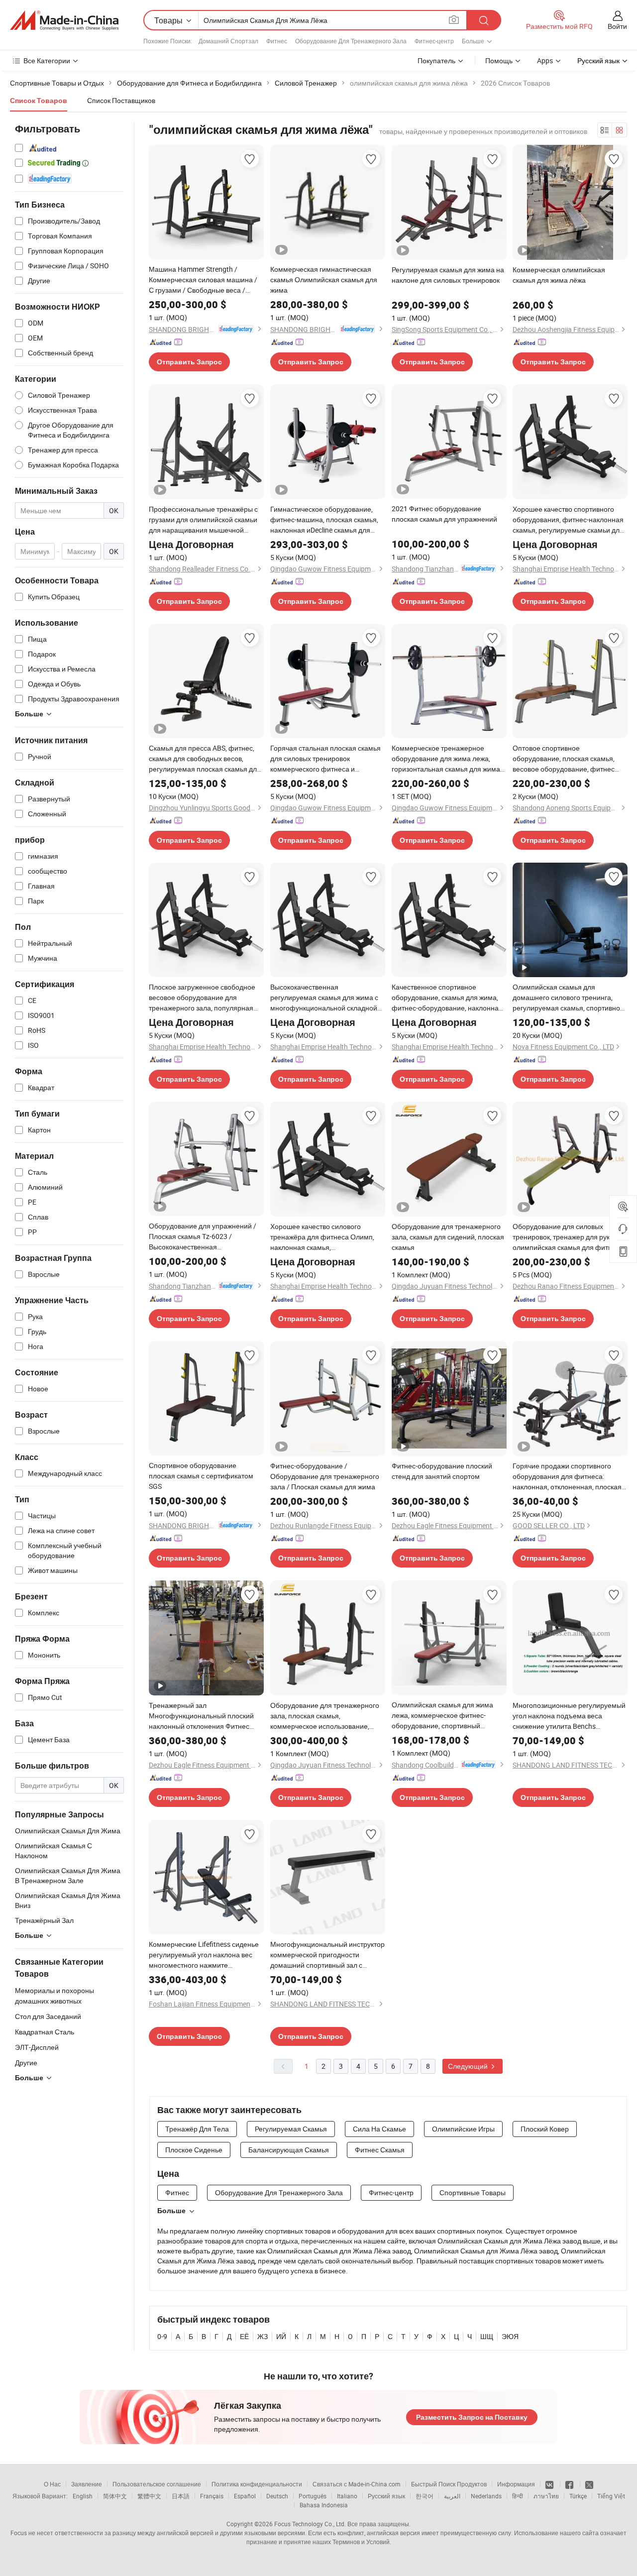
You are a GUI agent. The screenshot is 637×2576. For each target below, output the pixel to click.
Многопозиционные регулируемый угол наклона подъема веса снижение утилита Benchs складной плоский (569, 1716)
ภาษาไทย (546, 2496)
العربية (452, 2496)
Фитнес (277, 41)
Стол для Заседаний (48, 2016)
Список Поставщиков (121, 100)
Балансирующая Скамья (289, 2150)
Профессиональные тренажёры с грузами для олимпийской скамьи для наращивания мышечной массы (203, 520)
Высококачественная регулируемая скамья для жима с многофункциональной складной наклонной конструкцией (324, 998)
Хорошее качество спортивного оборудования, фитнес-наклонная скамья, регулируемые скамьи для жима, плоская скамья (568, 520)
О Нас (52, 2484)
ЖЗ (263, 2336)
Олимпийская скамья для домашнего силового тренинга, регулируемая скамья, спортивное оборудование (568, 998)
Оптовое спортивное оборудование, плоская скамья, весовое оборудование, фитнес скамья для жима (564, 759)
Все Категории (47, 60)
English (83, 2496)
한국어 (425, 2496)
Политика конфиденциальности (257, 2484)
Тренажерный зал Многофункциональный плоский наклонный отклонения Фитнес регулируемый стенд (201, 1716)
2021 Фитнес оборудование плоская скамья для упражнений (444, 514)
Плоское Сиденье (194, 2150)
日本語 (181, 2496)
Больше (171, 2211)
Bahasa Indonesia (324, 2505)
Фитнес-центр (434, 41)
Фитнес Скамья (380, 2150)
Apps (545, 60)
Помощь (499, 60)
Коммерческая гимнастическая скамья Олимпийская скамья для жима (324, 280)
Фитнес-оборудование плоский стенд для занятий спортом (442, 1471)
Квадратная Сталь (45, 2032)
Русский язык (386, 2496)
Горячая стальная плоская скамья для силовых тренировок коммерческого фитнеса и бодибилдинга (325, 759)
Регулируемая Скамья (291, 2129)
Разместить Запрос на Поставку (472, 2417)
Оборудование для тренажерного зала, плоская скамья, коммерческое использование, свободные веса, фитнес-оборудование (325, 1716)
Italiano (347, 2496)
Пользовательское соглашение (157, 2484)
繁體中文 (149, 2496)
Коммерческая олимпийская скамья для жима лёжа (559, 275)
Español (245, 2496)
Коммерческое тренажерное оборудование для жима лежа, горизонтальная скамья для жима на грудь (446, 759)
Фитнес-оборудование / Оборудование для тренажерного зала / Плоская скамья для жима (325, 1476)
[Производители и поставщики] (64, 20)
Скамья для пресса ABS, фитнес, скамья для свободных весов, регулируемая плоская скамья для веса (205, 759)
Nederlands (486, 2496)
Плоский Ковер (545, 2129)
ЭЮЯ (510, 2336)
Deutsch (277, 2496)
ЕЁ (244, 2336)
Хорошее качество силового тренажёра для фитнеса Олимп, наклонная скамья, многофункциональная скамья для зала (327, 1237)
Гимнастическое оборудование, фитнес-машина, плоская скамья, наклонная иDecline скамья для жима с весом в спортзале (324, 520)
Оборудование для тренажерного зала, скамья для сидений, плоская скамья (448, 1237)
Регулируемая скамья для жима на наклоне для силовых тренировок (448, 275)
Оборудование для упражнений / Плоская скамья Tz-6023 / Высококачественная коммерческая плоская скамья (203, 1236)
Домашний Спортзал (228, 41)
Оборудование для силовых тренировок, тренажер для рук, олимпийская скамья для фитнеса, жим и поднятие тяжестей (569, 1237)
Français (212, 2496)
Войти (617, 26)
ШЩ (487, 2336)
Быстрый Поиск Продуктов (449, 2484)
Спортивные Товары (473, 2192)
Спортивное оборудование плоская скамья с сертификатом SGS (201, 1476)
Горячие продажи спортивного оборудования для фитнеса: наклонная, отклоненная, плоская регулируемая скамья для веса (567, 1476)
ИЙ (281, 2336)
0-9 (162, 2336)
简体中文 (115, 2496)
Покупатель (436, 60)
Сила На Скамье (379, 2129)
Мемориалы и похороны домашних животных (54, 1996)
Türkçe (578, 2496)
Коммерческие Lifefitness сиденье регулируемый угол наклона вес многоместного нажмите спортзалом (204, 1955)
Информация (516, 2484)
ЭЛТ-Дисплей (37, 2047)
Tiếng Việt (611, 2496)
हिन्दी (518, 2496)
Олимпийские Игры (463, 2129)
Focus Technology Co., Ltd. (310, 2524)
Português (313, 2496)
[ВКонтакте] (550, 2484)
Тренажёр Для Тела (197, 2129)
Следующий (469, 2066)
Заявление (87, 2484)
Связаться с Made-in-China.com (357, 2484)
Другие (26, 2063)
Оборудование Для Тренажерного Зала (351, 41)
